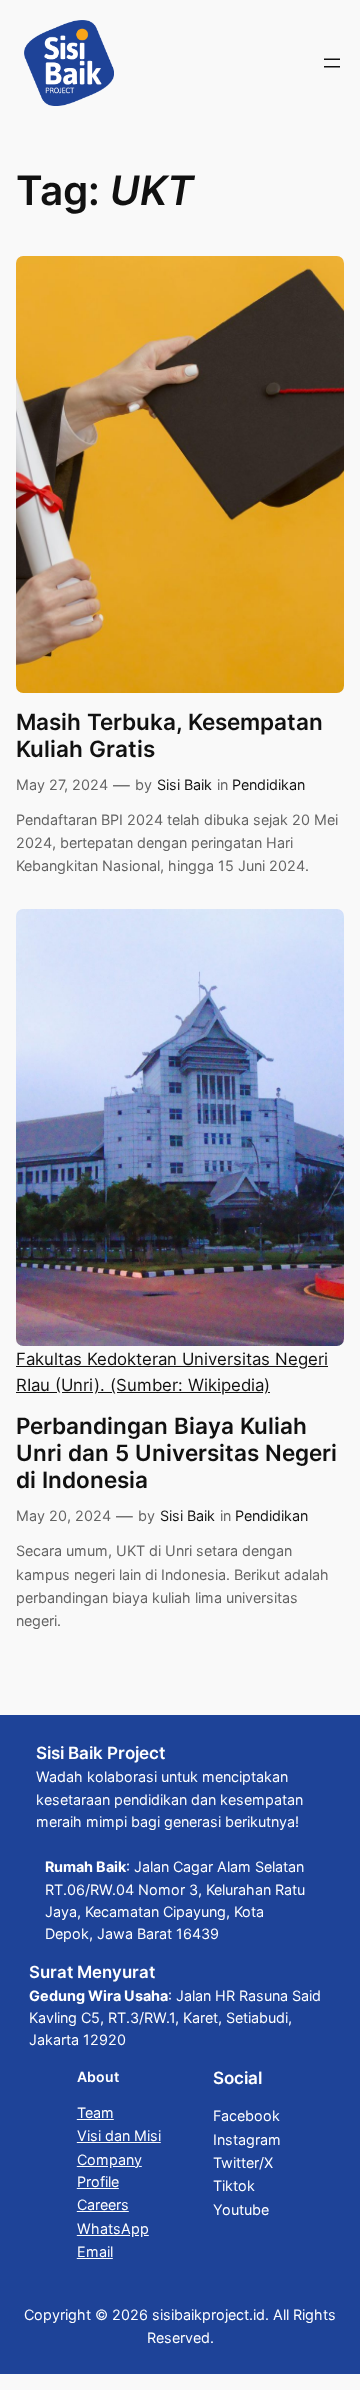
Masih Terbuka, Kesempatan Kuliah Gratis (169, 735)
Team (95, 2112)
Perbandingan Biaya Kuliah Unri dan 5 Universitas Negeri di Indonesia (176, 1452)
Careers (103, 2204)
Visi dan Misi (119, 2135)
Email (95, 2251)
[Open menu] (332, 63)
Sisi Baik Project (100, 1753)
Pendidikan (268, 784)
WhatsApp (113, 2228)
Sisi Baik (184, 784)
